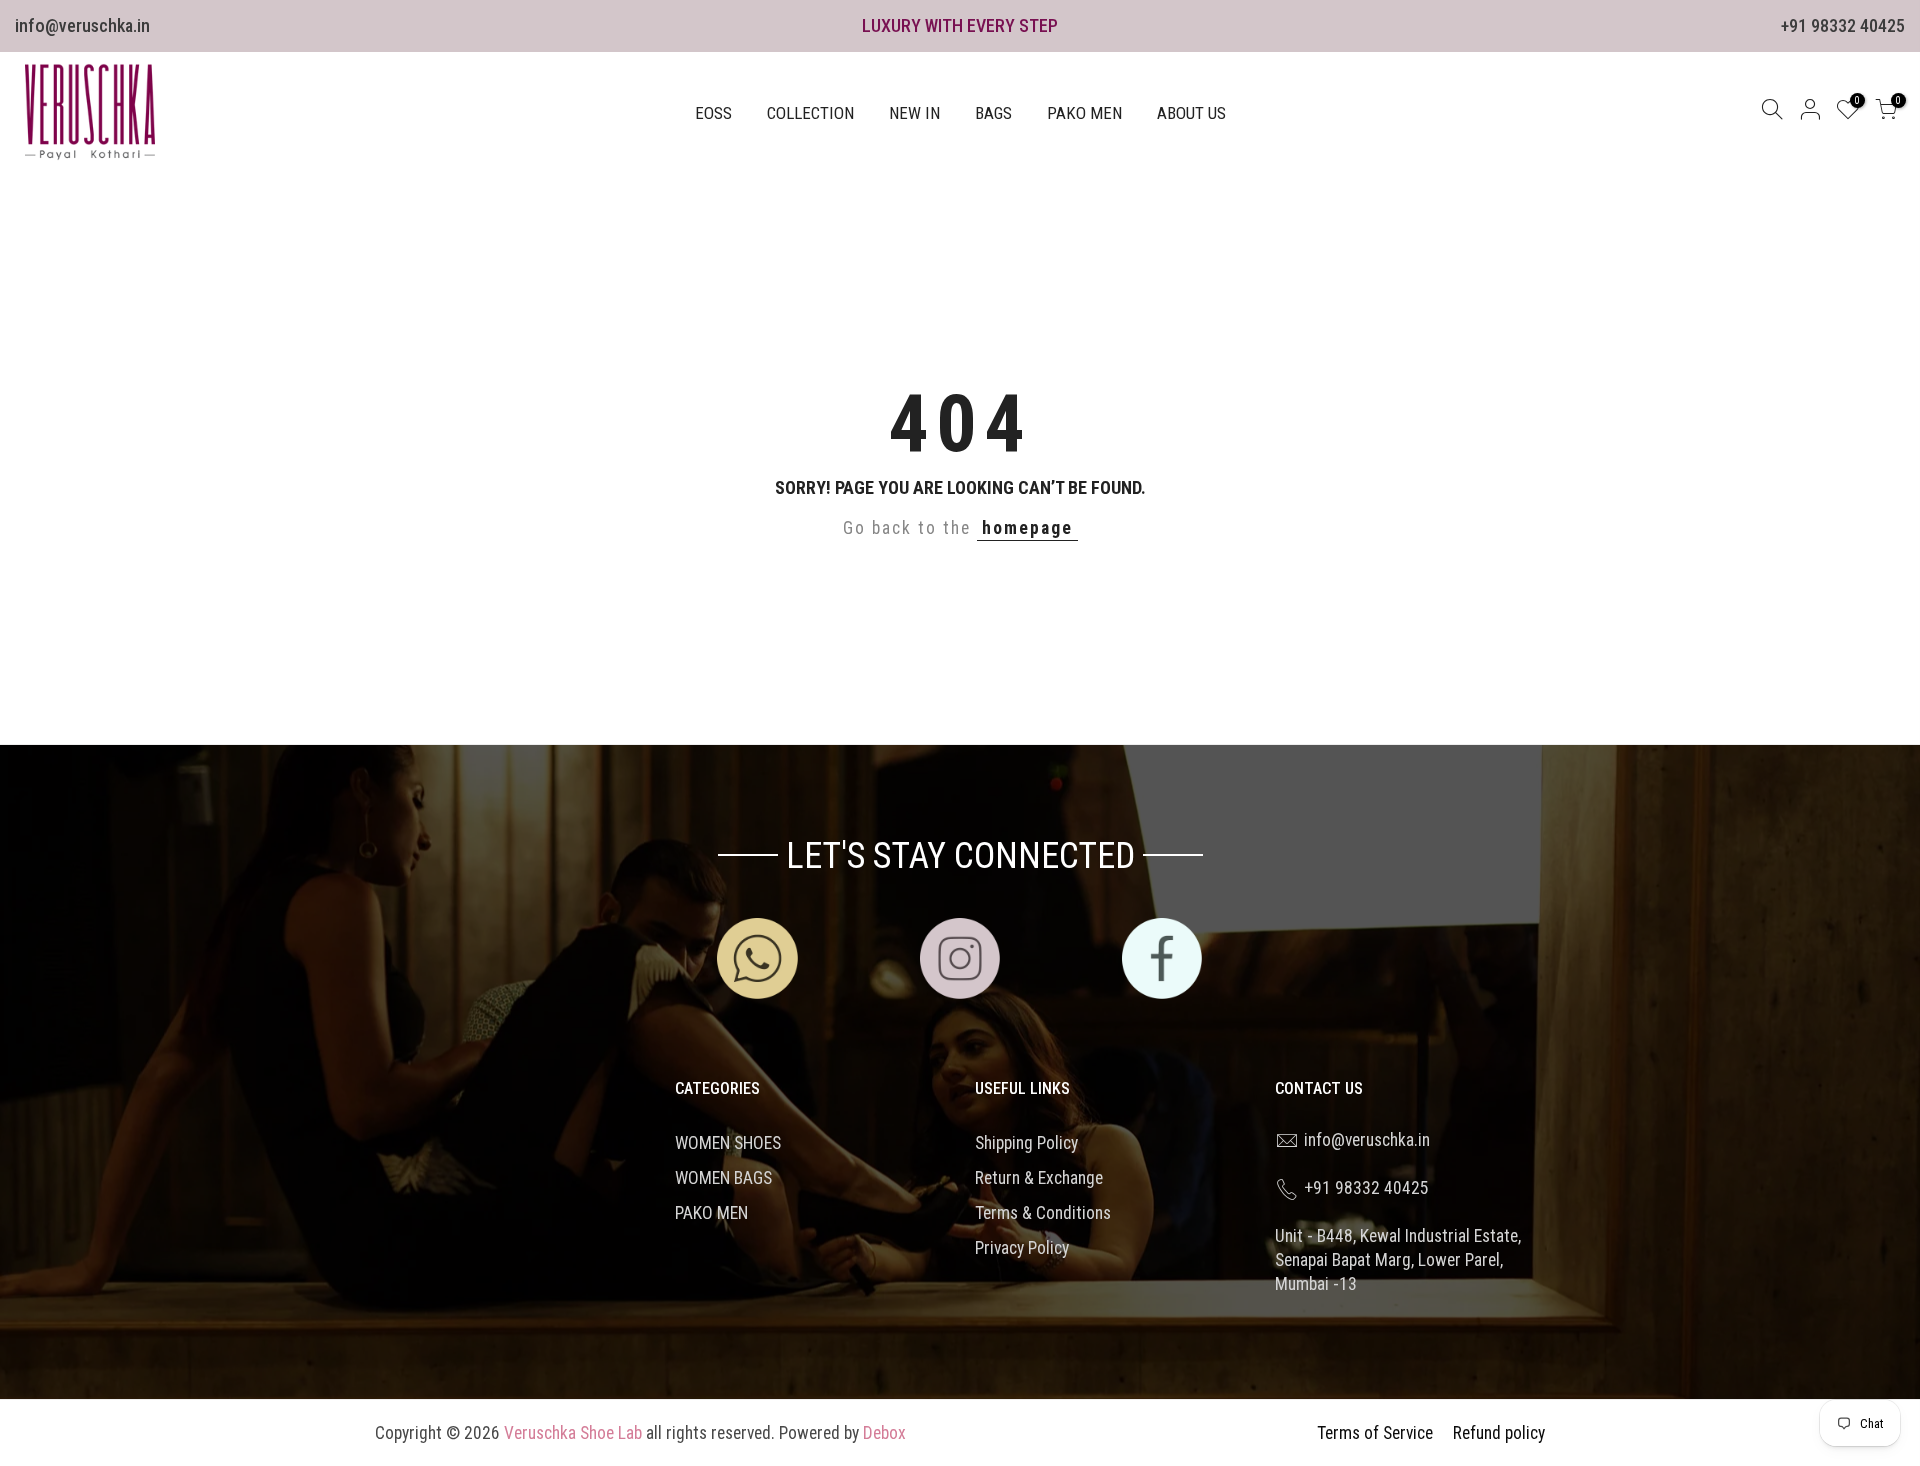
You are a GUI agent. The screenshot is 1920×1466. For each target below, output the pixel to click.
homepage (1027, 528)
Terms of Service (1375, 1433)
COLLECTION (810, 113)
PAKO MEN (1084, 113)
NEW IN (914, 113)
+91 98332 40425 (1843, 25)
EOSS (713, 113)
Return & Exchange (1039, 1178)
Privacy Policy (1022, 1248)
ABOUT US (1191, 113)
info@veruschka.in (82, 25)
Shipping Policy (1026, 1143)
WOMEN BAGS (723, 1178)
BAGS (993, 113)
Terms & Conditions (1043, 1213)
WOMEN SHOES (728, 1143)
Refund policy (1499, 1433)
